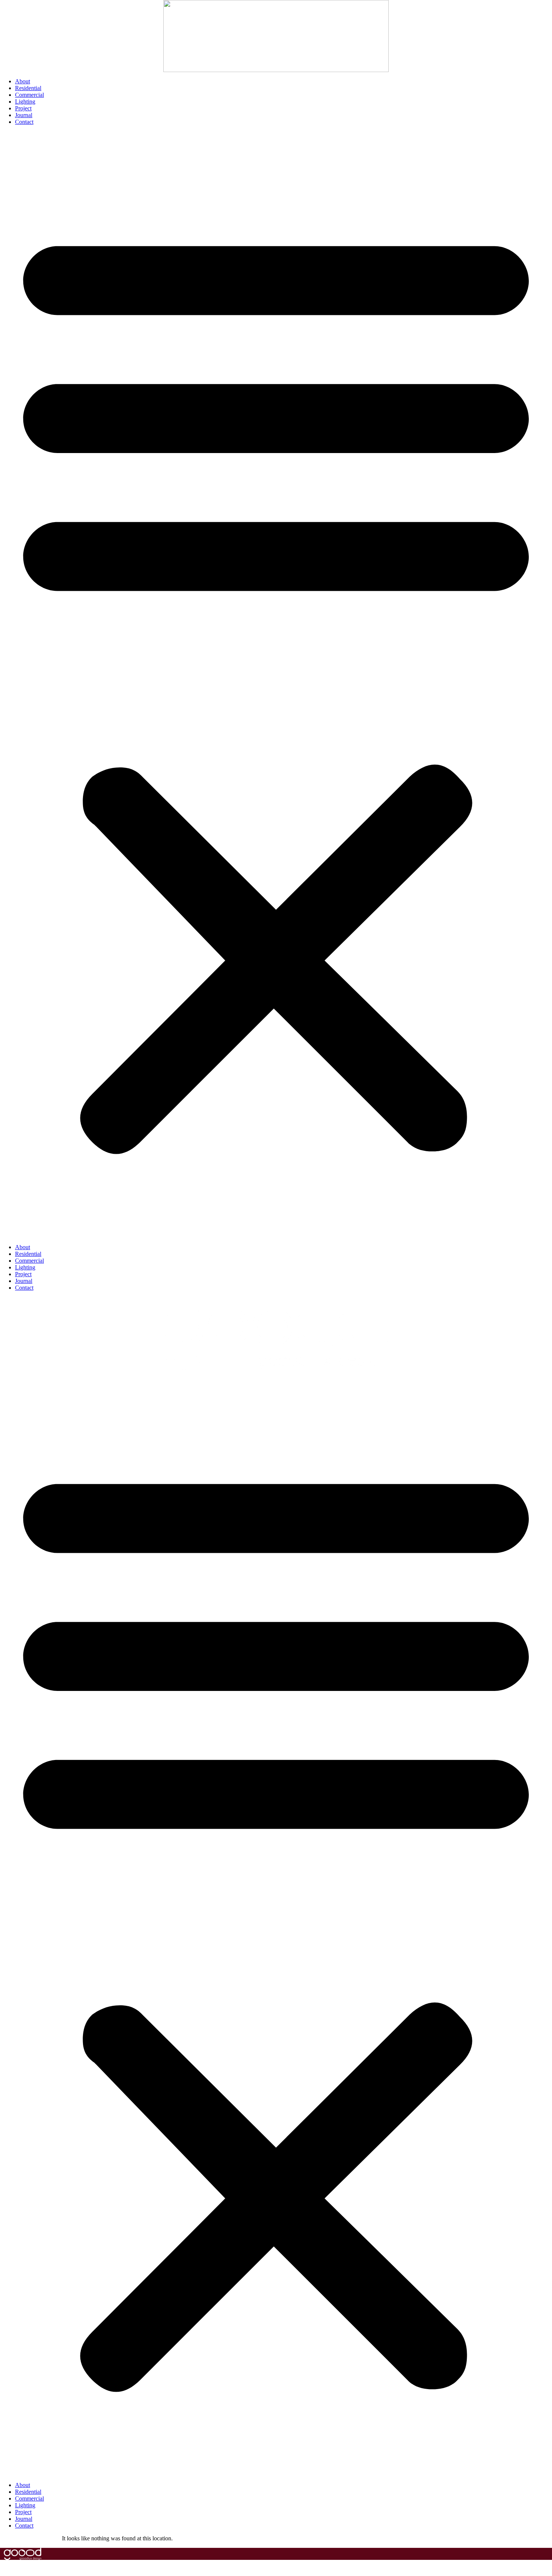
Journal (24, 115)
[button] (276, 685)
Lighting (25, 102)
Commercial (29, 95)
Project (23, 108)
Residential (28, 88)
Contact (24, 122)
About (23, 81)
